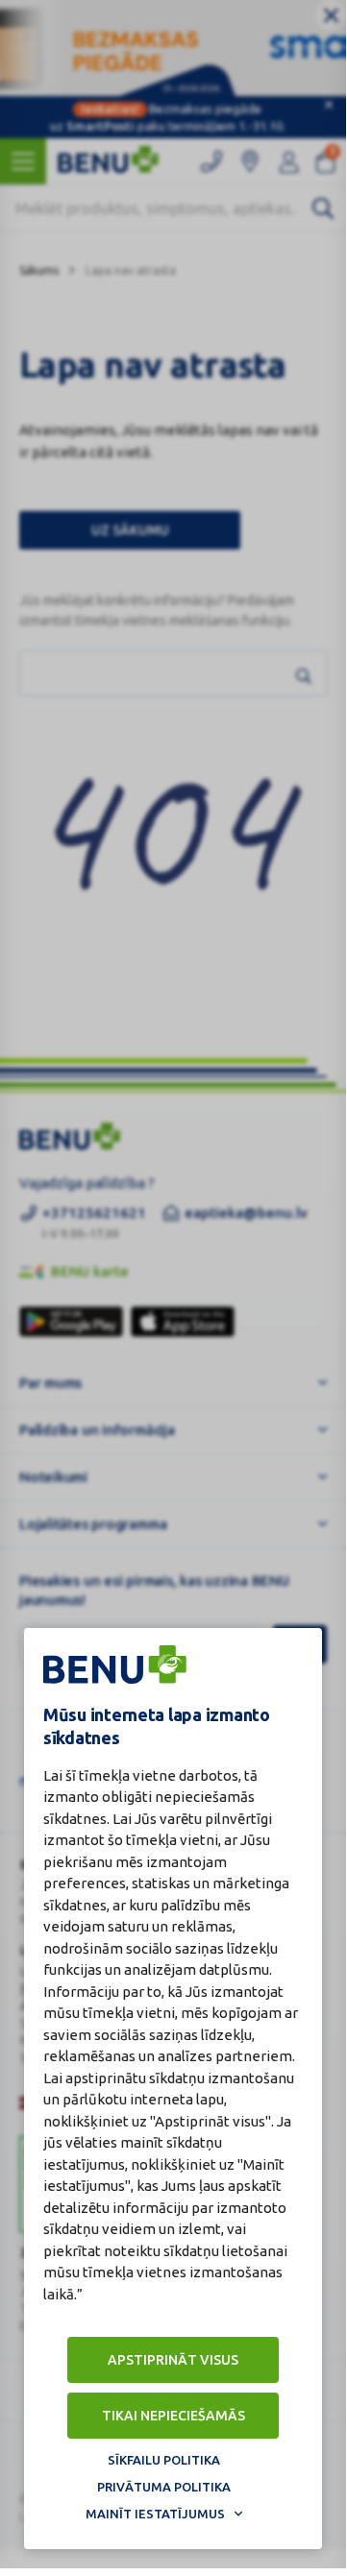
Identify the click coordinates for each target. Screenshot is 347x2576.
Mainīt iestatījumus (155, 2514)
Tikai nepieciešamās (173, 2416)
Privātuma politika (164, 2487)
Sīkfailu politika (164, 2460)
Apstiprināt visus (173, 2360)
